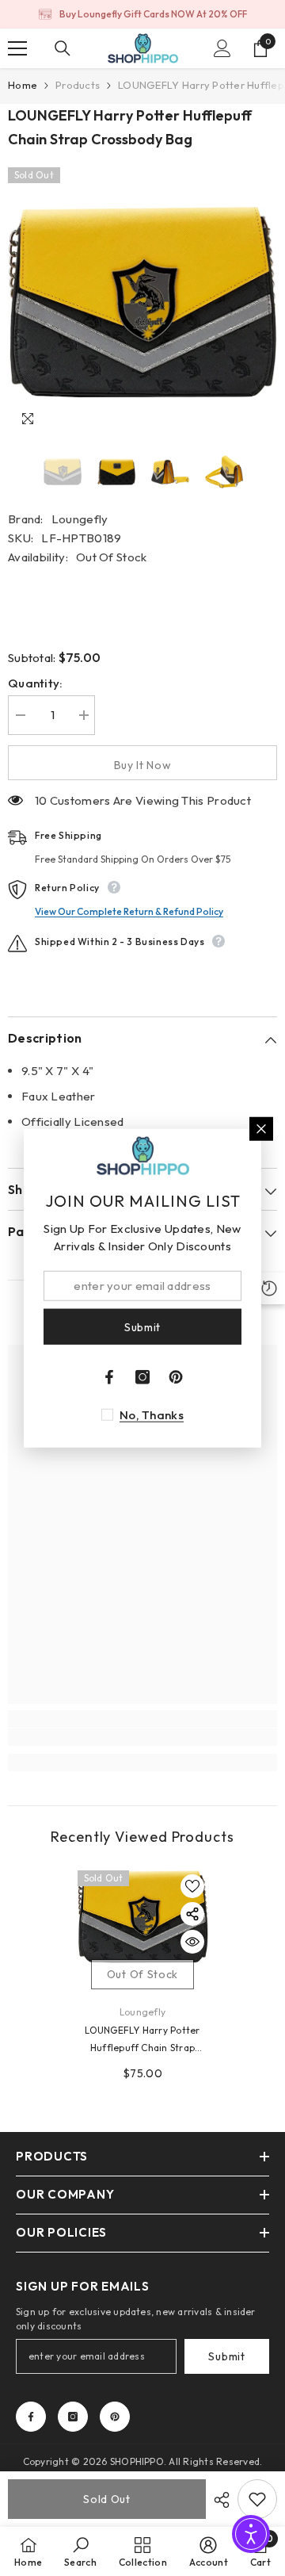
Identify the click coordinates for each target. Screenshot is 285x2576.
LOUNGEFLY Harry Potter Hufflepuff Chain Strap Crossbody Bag (142, 2040)
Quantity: (36, 683)
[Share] (218, 2500)
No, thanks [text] (152, 1415)
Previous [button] (13, 472)
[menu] (17, 48)
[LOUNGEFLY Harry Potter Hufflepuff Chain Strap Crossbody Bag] (143, 1917)
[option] (142, 14)
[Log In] (222, 48)
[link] (142, 1737)
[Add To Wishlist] (257, 2499)
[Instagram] (73, 2417)
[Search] (63, 48)
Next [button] (272, 472)
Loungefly (80, 519)
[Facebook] (31, 2417)
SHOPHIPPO (137, 2461)
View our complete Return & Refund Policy (129, 911)
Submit (226, 2356)
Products (78, 85)
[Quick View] (192, 1942)
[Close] (261, 1128)
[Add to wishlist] (192, 1886)
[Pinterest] (115, 2417)
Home (23, 85)
